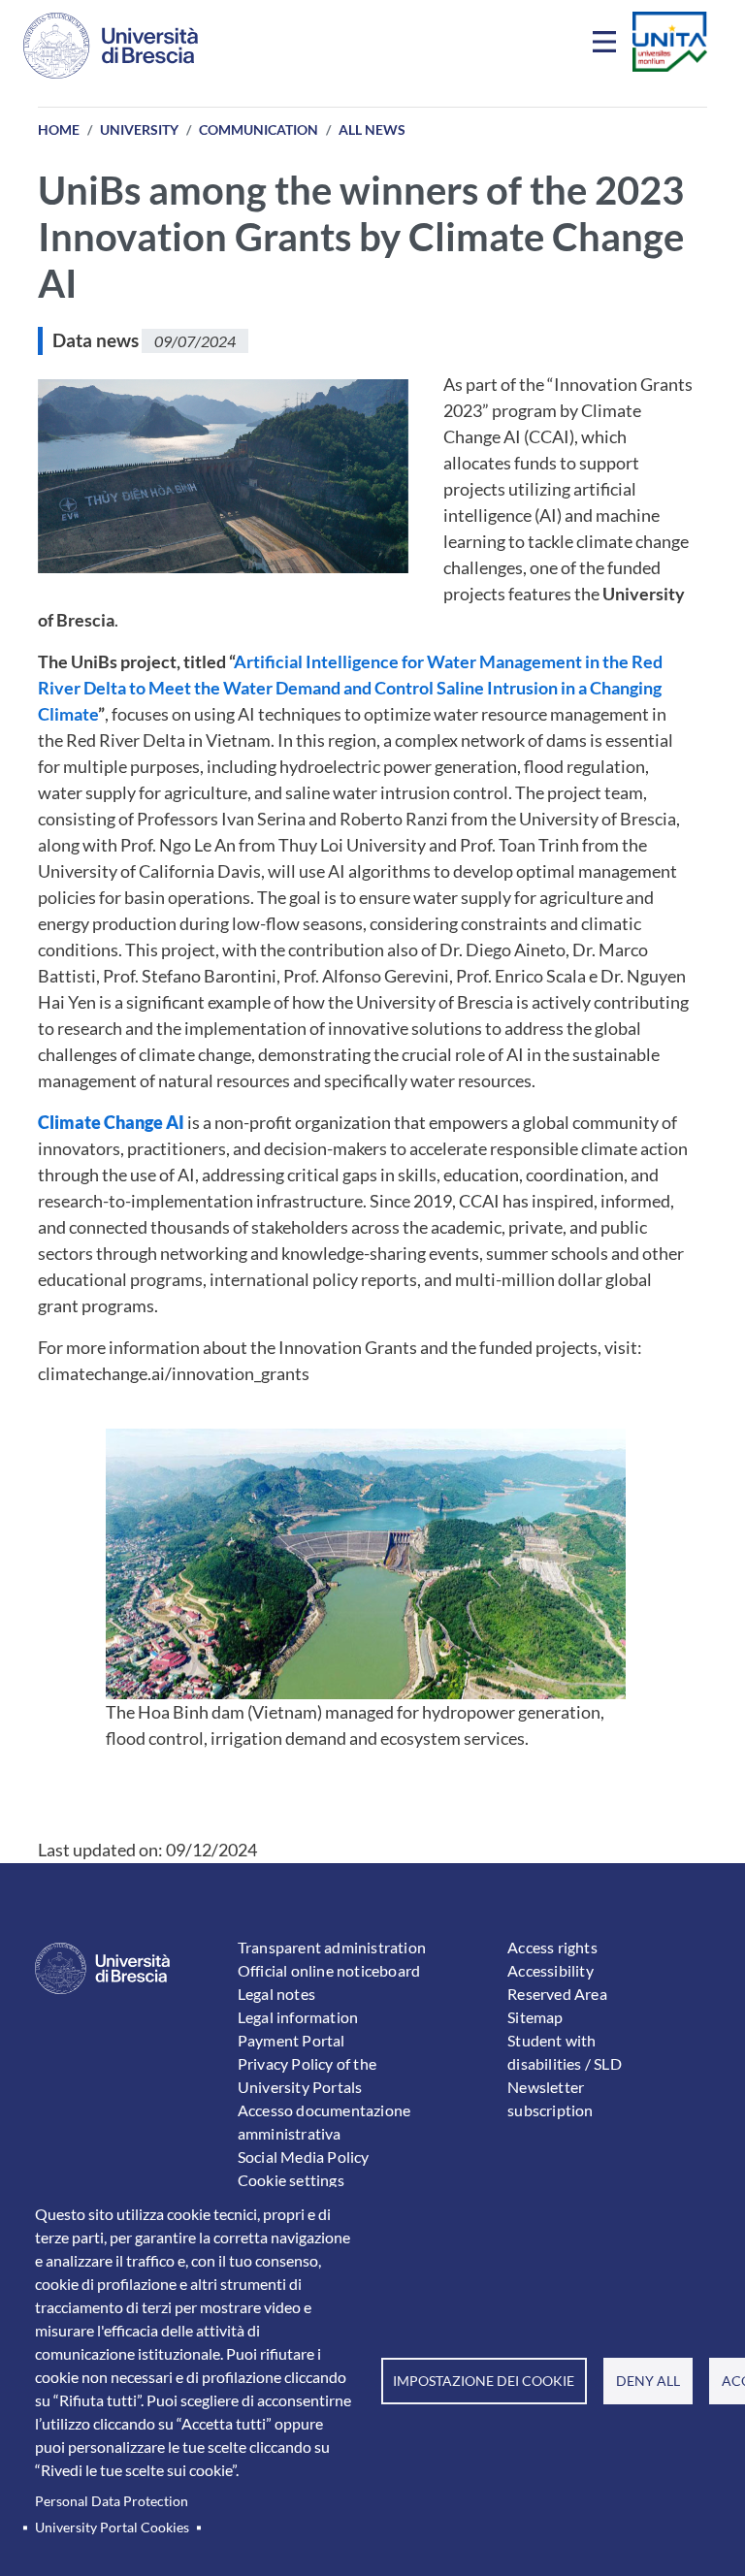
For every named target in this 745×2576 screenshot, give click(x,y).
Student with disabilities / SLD (565, 2052)
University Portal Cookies (112, 2528)
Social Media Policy (304, 2157)
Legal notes (276, 1994)
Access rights (552, 1947)
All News (372, 129)
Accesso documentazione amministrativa (324, 2122)
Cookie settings (291, 2180)
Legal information (298, 2017)
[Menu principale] (607, 46)
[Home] (111, 46)
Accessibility (551, 1970)
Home (59, 129)
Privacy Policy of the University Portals (307, 2075)
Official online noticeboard (329, 1970)
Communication (259, 129)
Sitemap (535, 2017)
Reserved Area (557, 1994)
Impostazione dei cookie (484, 2381)
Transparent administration (332, 1947)
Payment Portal (292, 2040)
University (139, 129)
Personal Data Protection (112, 2501)
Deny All (648, 2381)
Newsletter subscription (550, 2098)
